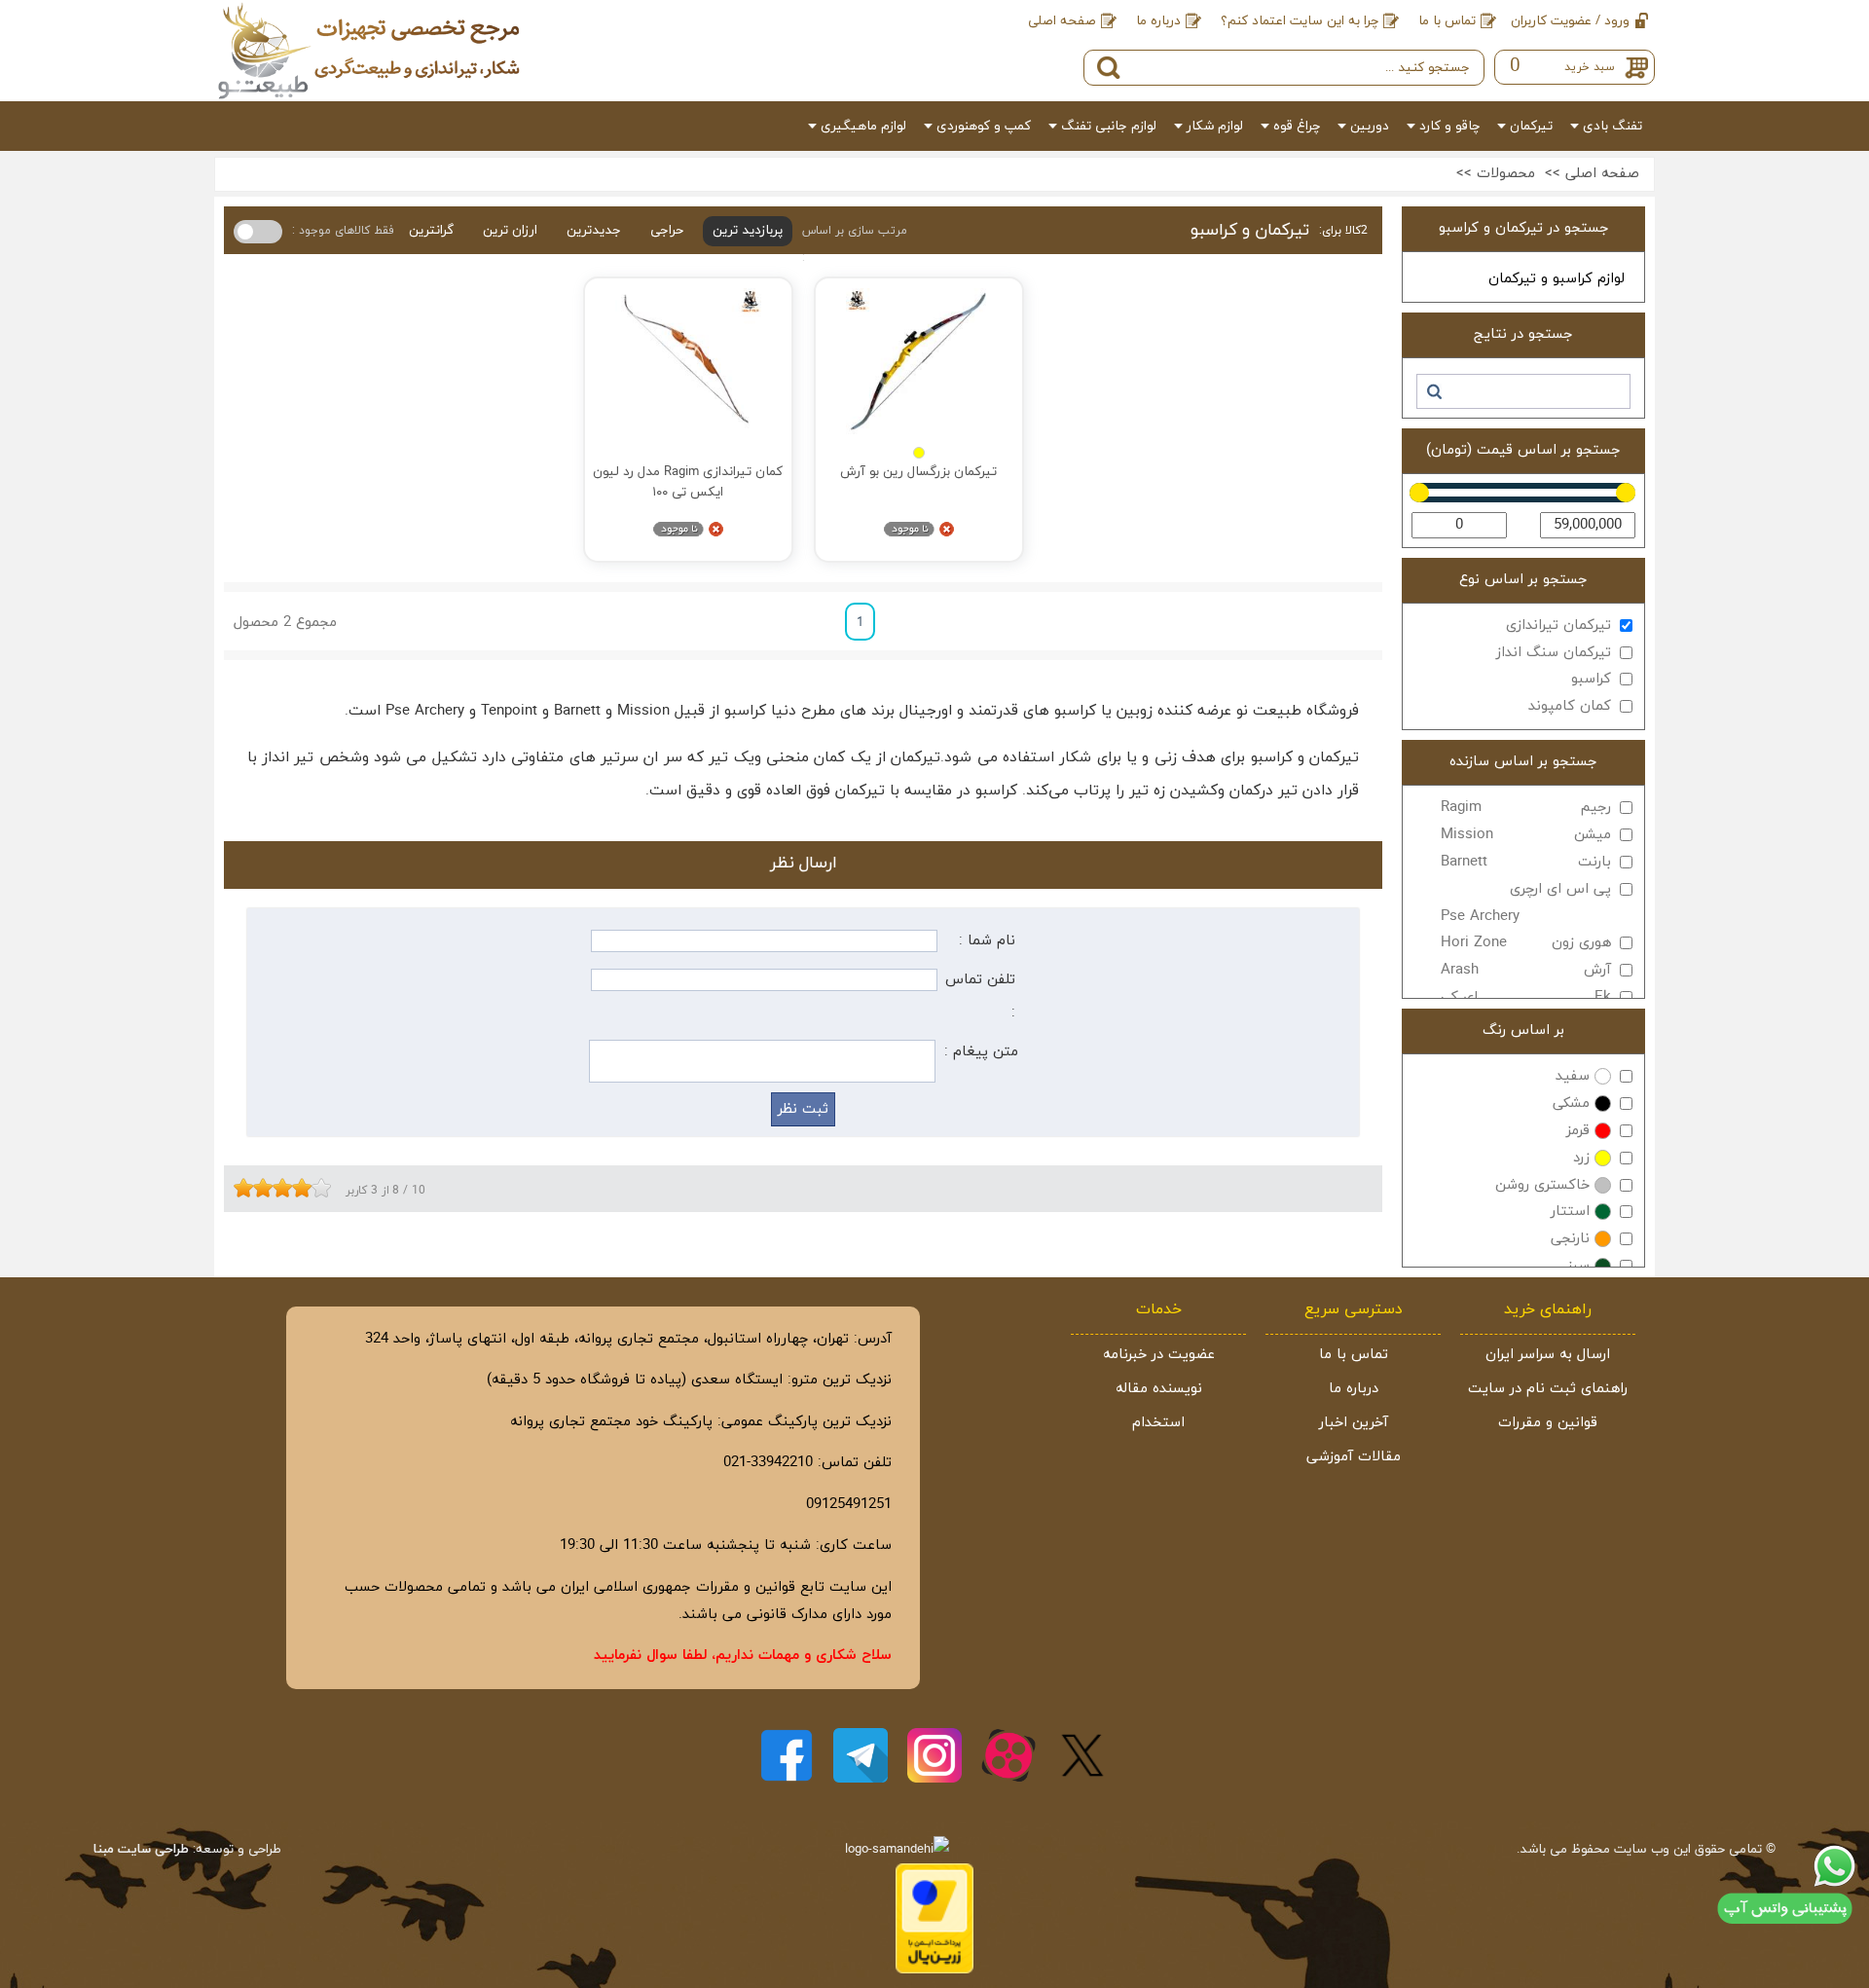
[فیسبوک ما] (787, 1755)
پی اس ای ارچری (1526, 903)
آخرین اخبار (1354, 1423)
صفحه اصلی (1062, 21)
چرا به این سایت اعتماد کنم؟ (1300, 21)
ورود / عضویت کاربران (1570, 21)
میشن (1526, 835)
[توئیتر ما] (1082, 1755)
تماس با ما (1447, 21)
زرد (1581, 1158)
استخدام (1158, 1423)
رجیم (1526, 808)
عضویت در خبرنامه (1159, 1355)
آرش (1526, 970)
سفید (1573, 1076)
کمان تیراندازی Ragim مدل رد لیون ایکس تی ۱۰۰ (688, 481)
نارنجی (1570, 1239)
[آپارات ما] (1008, 1755)
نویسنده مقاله (1159, 1389)
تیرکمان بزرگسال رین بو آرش (918, 472)
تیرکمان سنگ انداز (1554, 653)
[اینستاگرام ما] (934, 1755)
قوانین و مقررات (1548, 1423)
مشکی (1571, 1104)
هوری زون (1526, 943)
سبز (1578, 1266)
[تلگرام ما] (861, 1755)
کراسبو (1591, 679)
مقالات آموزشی (1354, 1457)
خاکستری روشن (1542, 1185)
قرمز (1578, 1131)
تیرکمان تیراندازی (1558, 626)
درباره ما (1158, 21)
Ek (1526, 997)
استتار (1570, 1212)
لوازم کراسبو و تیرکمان (1557, 279)
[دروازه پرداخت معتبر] (934, 1970)
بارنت (1526, 862)
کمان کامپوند (1570, 706)
